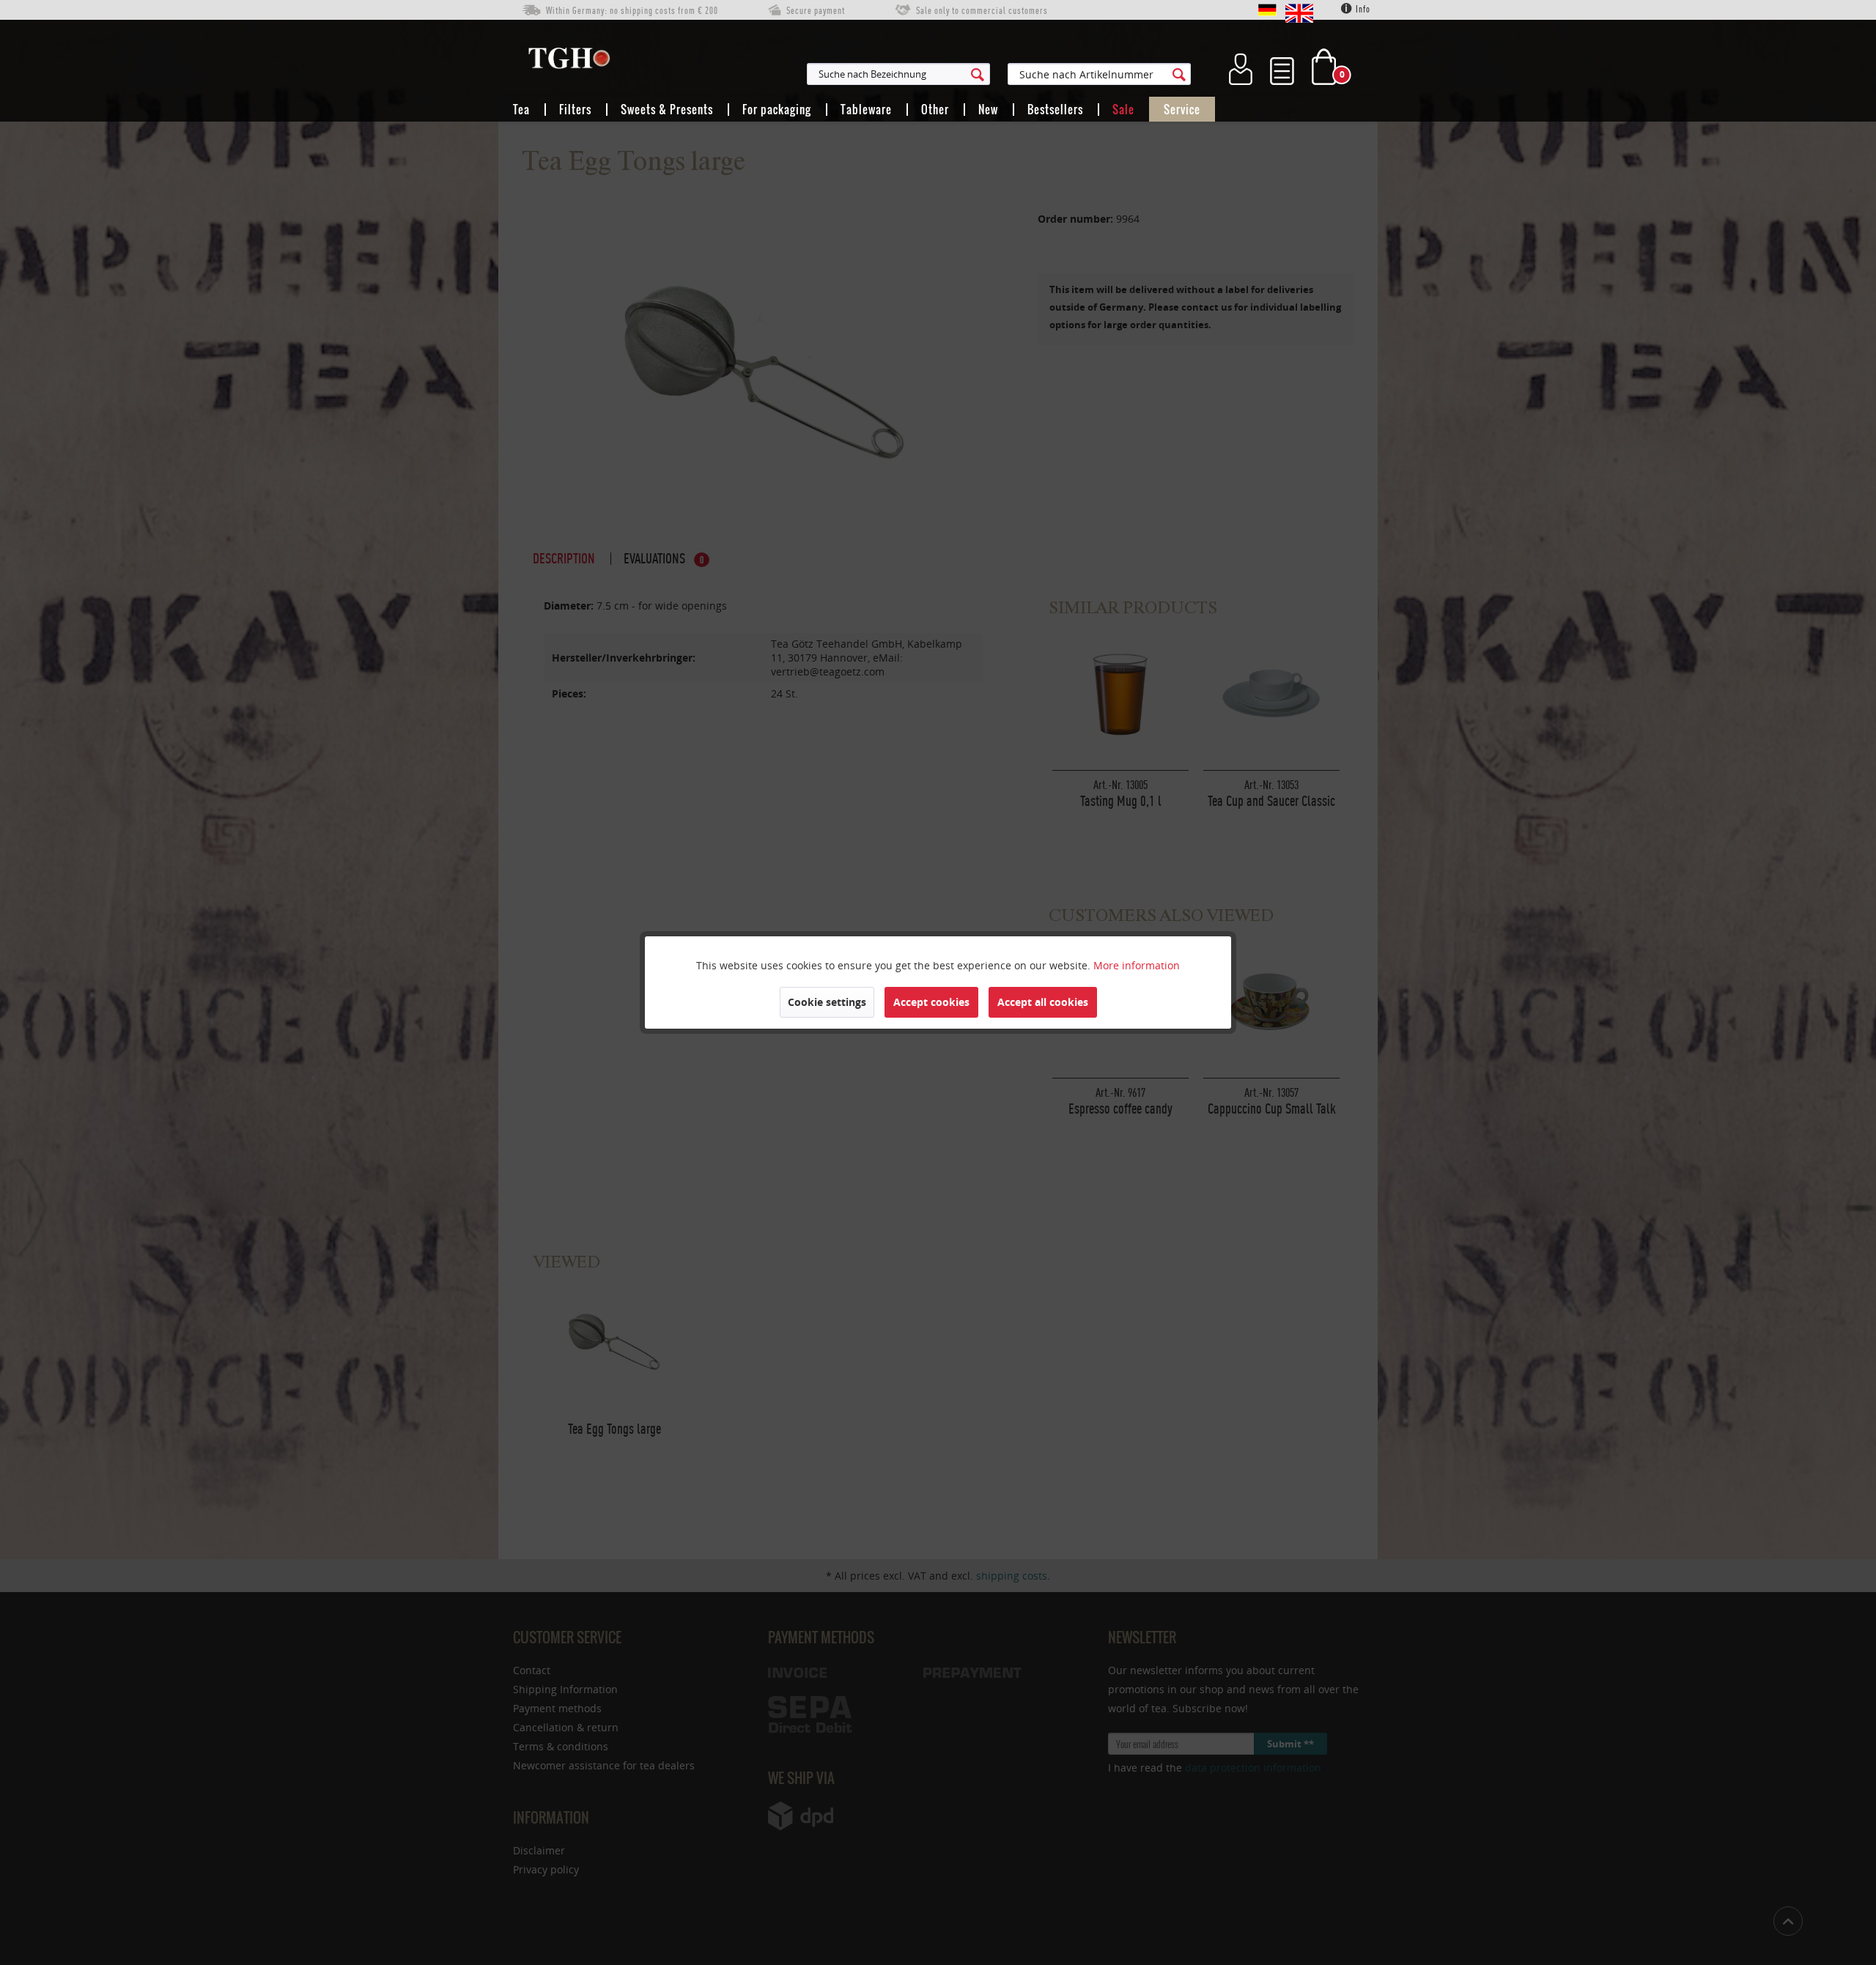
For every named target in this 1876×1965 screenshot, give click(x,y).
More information (1137, 965)
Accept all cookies (1043, 1002)
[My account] (1241, 67)
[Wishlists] (1282, 67)
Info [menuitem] (1362, 9)
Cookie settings (827, 1002)
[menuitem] (970, 74)
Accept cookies (931, 1002)
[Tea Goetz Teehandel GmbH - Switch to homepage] (569, 62)
